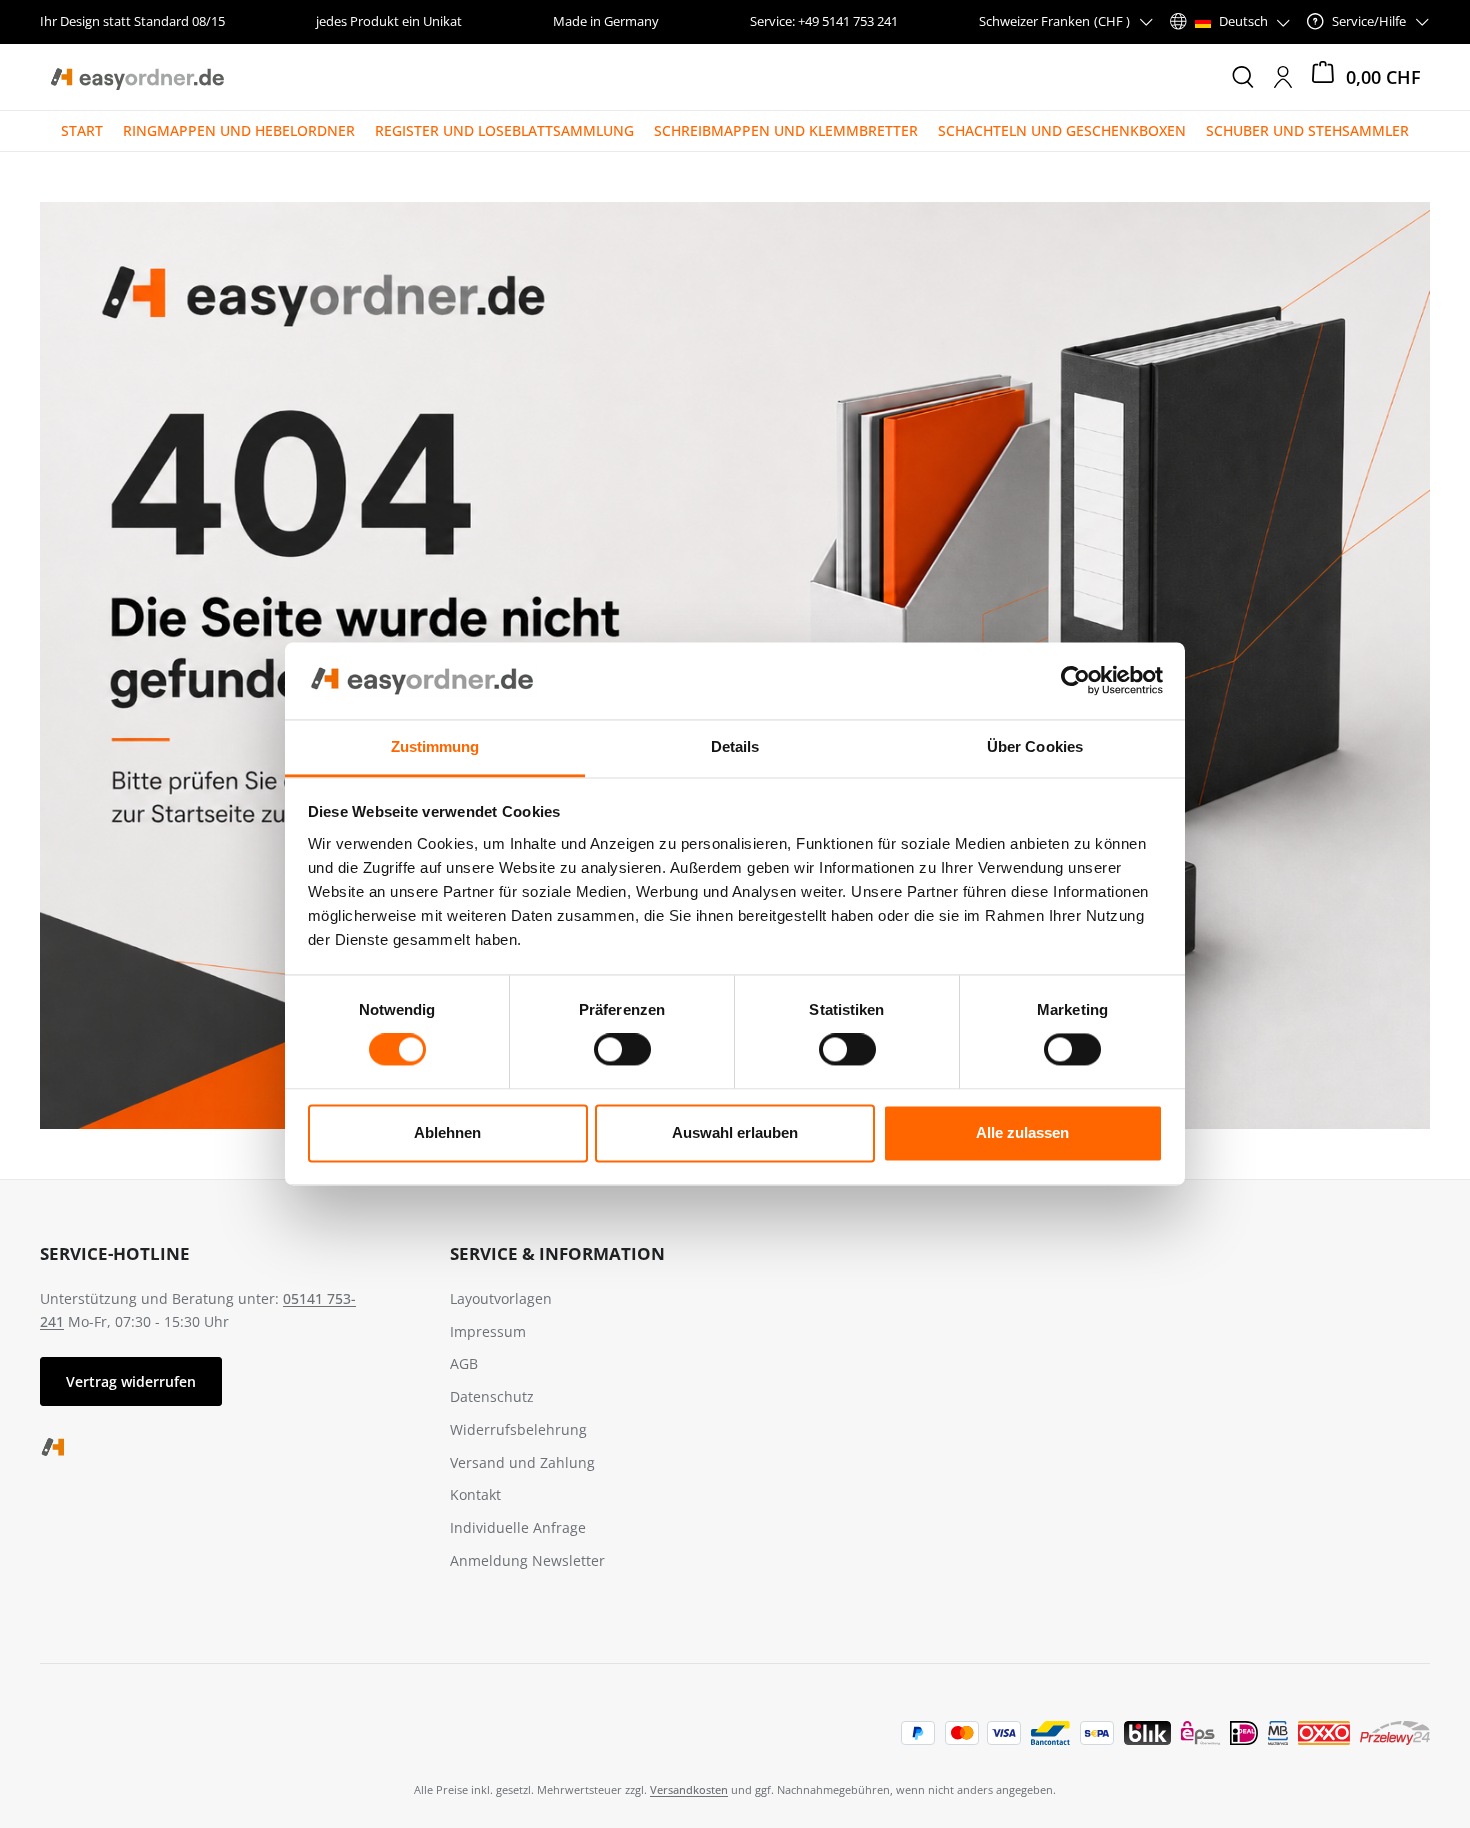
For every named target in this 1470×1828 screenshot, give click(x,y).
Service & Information (557, 1253)
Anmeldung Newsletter (527, 1560)
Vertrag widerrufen (131, 1381)
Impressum (488, 1331)
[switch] (622, 1050)
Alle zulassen (1022, 1132)
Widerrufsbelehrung (518, 1429)
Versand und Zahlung (522, 1462)
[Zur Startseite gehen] (136, 77)
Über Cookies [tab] (1035, 746)
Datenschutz (492, 1396)
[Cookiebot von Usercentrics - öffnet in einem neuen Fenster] (1075, 681)
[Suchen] (1243, 77)
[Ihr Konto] (1283, 77)
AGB (464, 1363)
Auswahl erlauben (735, 1132)
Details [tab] (735, 746)
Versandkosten (689, 1789)
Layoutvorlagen (501, 1298)
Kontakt (475, 1494)
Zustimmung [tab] (435, 746)
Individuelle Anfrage (518, 1527)
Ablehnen (447, 1132)
